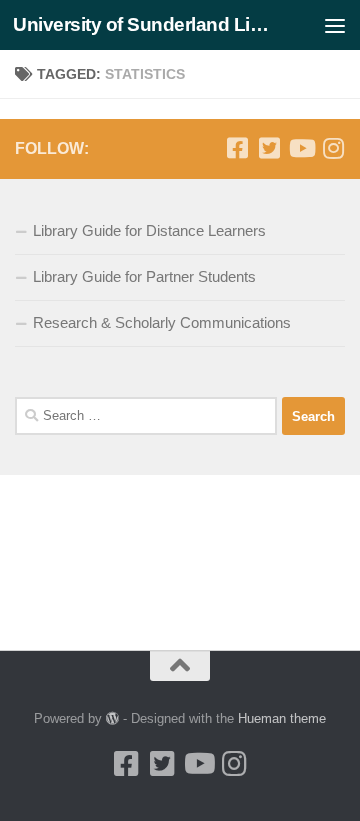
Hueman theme (282, 718)
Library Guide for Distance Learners (149, 230)
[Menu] (335, 25)
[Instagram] (333, 148)
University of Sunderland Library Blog (142, 24)
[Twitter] (269, 148)
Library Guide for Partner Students (144, 276)
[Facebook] (237, 148)
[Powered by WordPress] (112, 718)
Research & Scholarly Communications (162, 322)
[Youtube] (301, 148)
